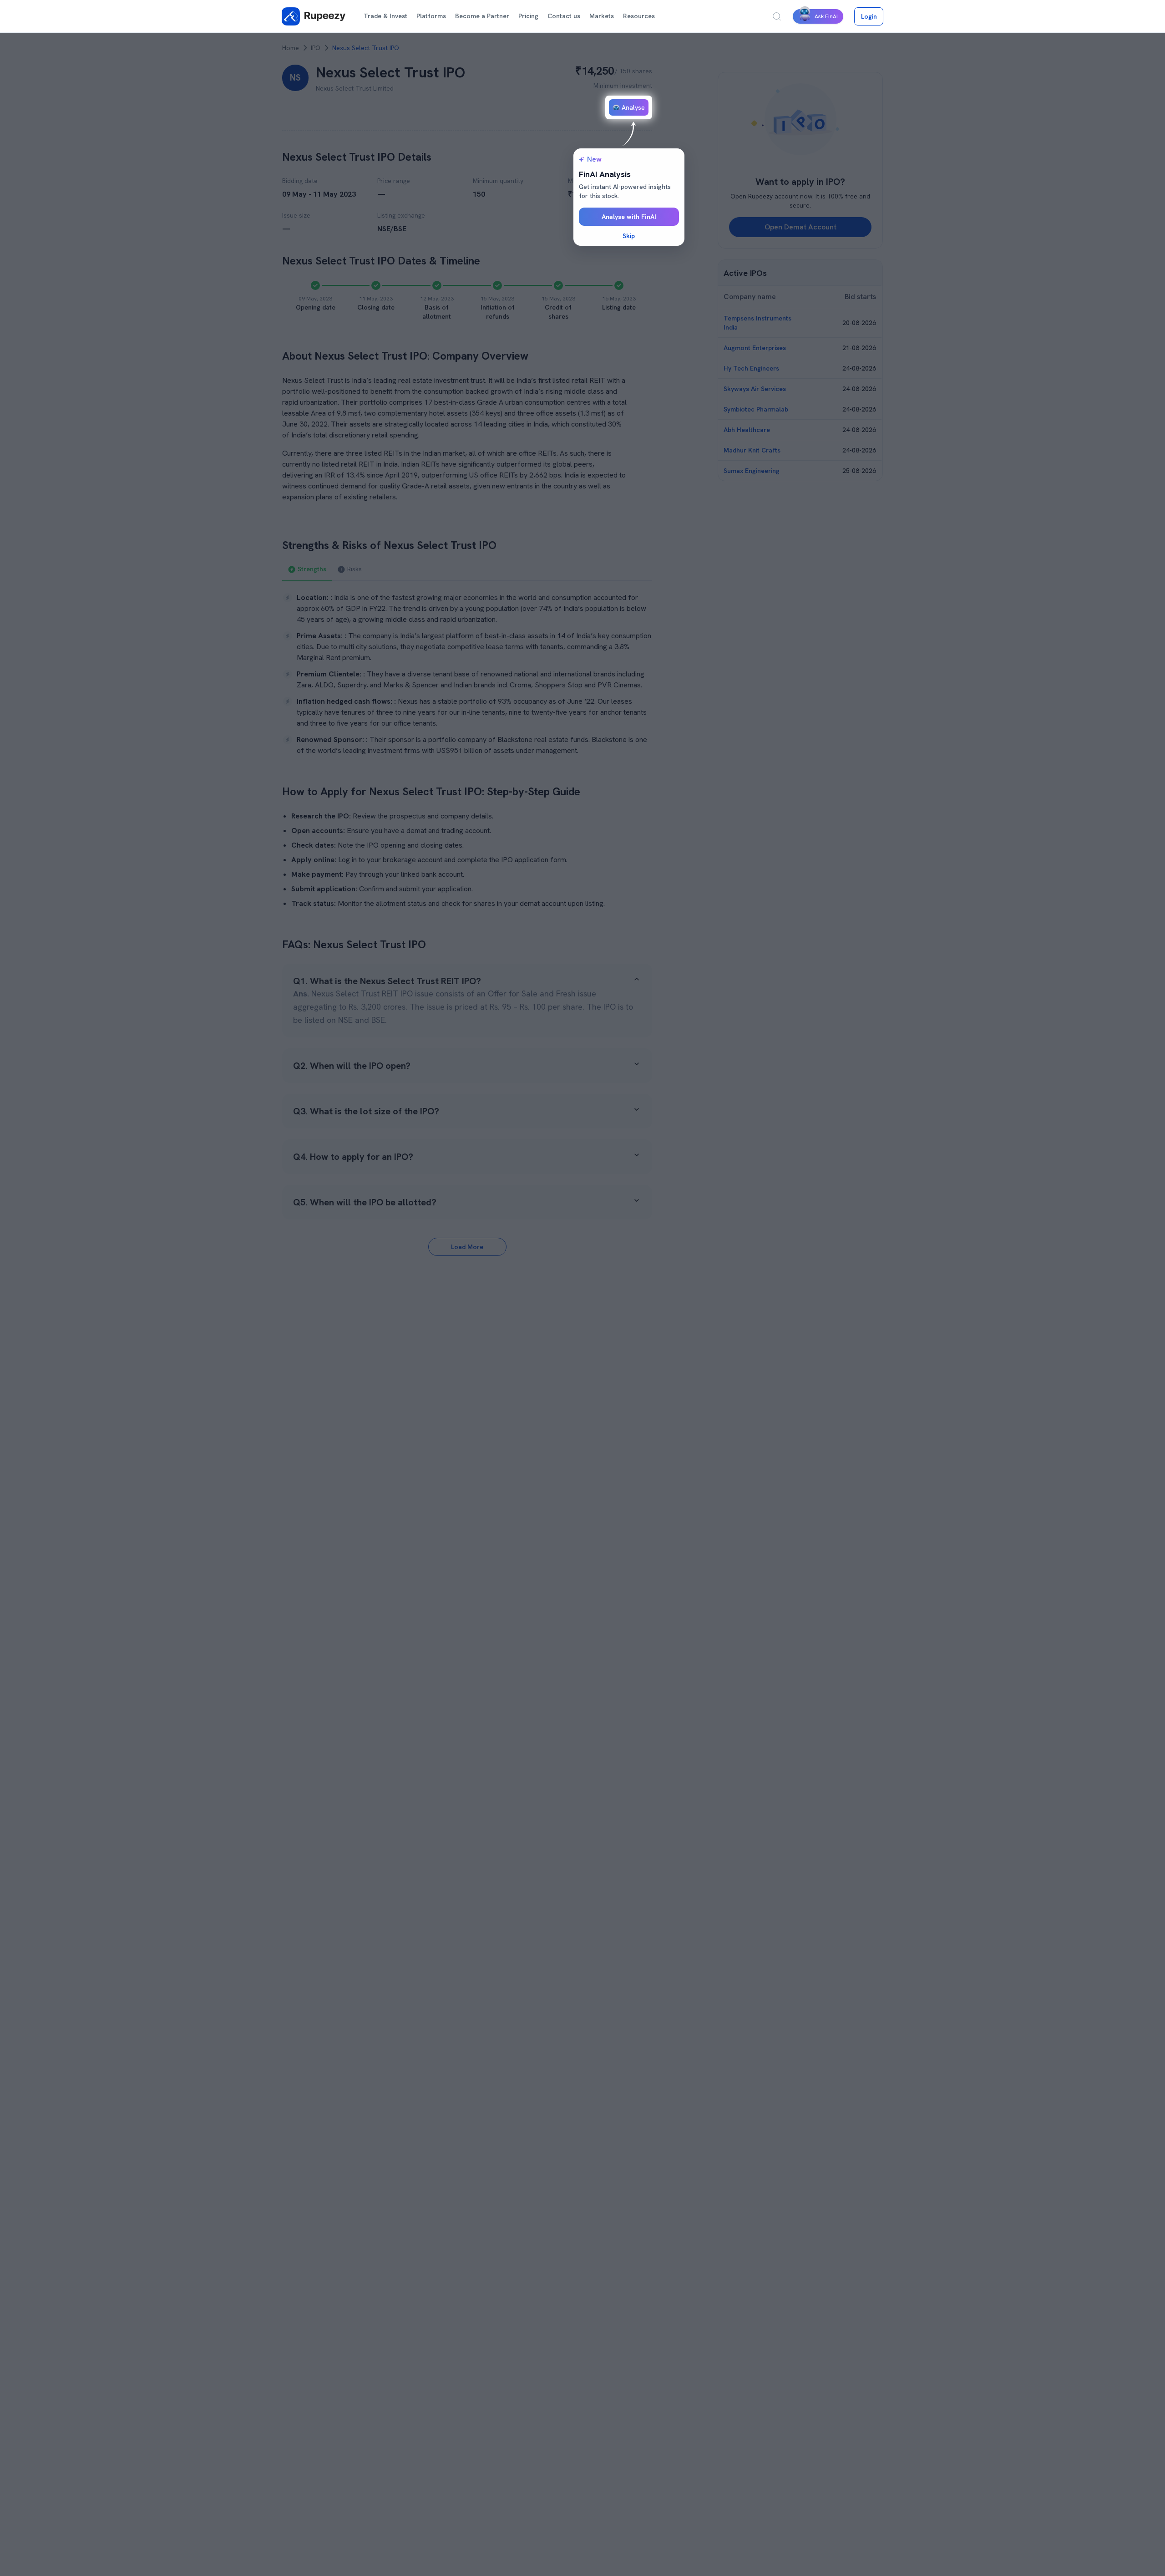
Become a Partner (482, 16)
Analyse (633, 107)
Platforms (431, 16)
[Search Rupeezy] (777, 16)
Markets (602, 16)
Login (869, 16)
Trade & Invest (385, 16)
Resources (639, 16)
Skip (629, 236)
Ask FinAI (826, 16)
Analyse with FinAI (629, 217)
